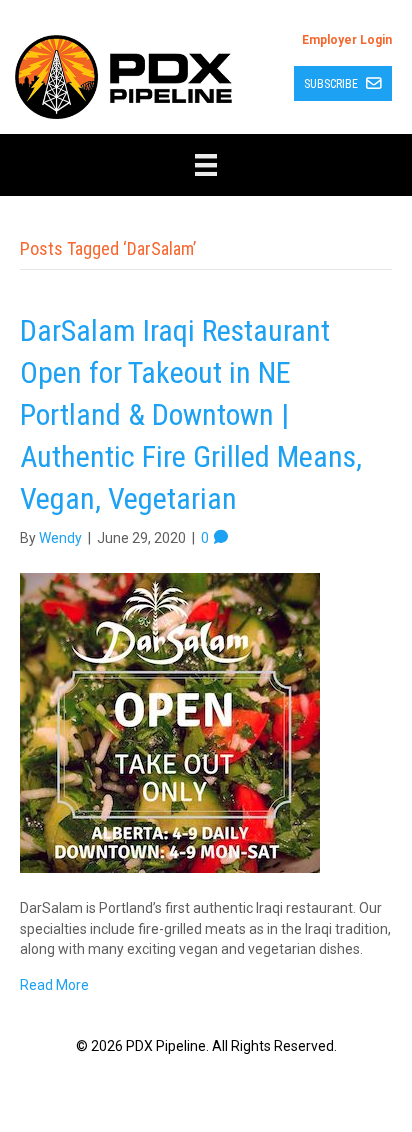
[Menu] (206, 165)
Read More (54, 985)
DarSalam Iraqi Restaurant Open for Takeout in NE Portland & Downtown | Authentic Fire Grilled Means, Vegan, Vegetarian (191, 414)
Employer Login (347, 40)
